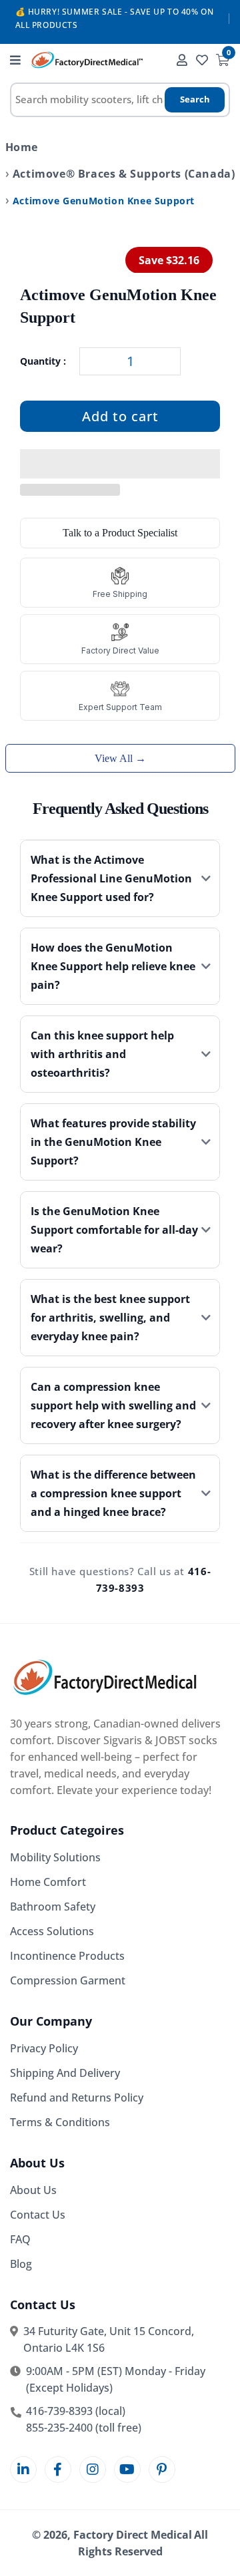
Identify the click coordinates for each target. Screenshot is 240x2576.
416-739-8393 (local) (76, 2411)
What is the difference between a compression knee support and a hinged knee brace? (113, 1493)
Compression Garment (68, 1980)
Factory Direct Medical (133, 2535)
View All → (120, 758)
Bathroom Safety (53, 1907)
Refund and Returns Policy (77, 2098)
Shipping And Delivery (65, 2073)
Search (195, 99)
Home (22, 147)
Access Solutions (52, 1931)
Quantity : (43, 361)
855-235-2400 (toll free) (84, 2428)
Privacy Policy (44, 2048)
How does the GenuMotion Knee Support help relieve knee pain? (113, 966)
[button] (120, 464)
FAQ (20, 2239)
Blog (21, 2264)
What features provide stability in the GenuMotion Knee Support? (113, 1142)
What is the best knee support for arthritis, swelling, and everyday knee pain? (110, 1318)
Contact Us (38, 2215)
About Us (33, 2190)
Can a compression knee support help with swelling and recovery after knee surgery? (113, 1405)
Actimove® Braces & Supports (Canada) (124, 174)
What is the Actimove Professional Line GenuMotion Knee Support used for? (111, 878)
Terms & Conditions (60, 2122)
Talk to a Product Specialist (120, 533)
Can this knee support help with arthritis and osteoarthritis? (102, 1054)
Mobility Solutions (55, 1857)
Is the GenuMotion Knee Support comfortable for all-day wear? (114, 1230)
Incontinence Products (67, 1956)
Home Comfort (48, 1882)
